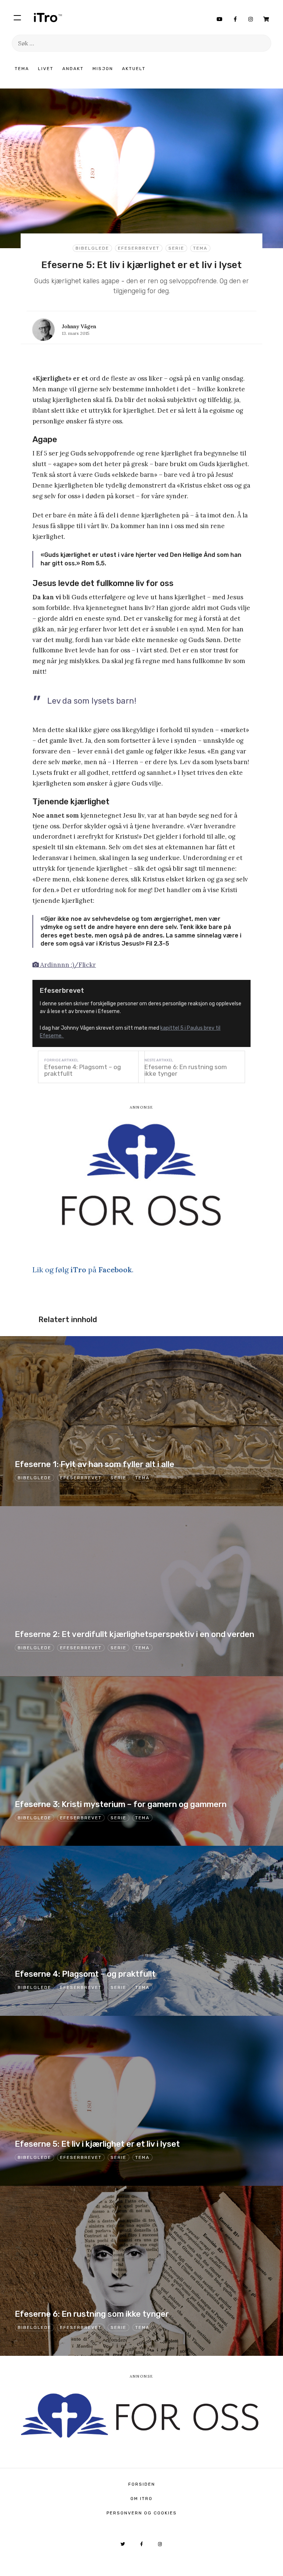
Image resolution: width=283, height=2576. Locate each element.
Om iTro (141, 2499)
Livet (46, 69)
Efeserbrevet (139, 248)
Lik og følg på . (83, 1270)
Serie (176, 248)
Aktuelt (134, 69)
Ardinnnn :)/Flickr (67, 965)
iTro (48, 17)
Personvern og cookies (142, 2513)
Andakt (73, 69)
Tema (22, 69)
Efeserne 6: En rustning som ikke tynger (186, 1070)
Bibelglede (92, 248)
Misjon (103, 69)
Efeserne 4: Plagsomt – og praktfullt (83, 1070)
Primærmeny (17, 17)
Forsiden (142, 2484)
